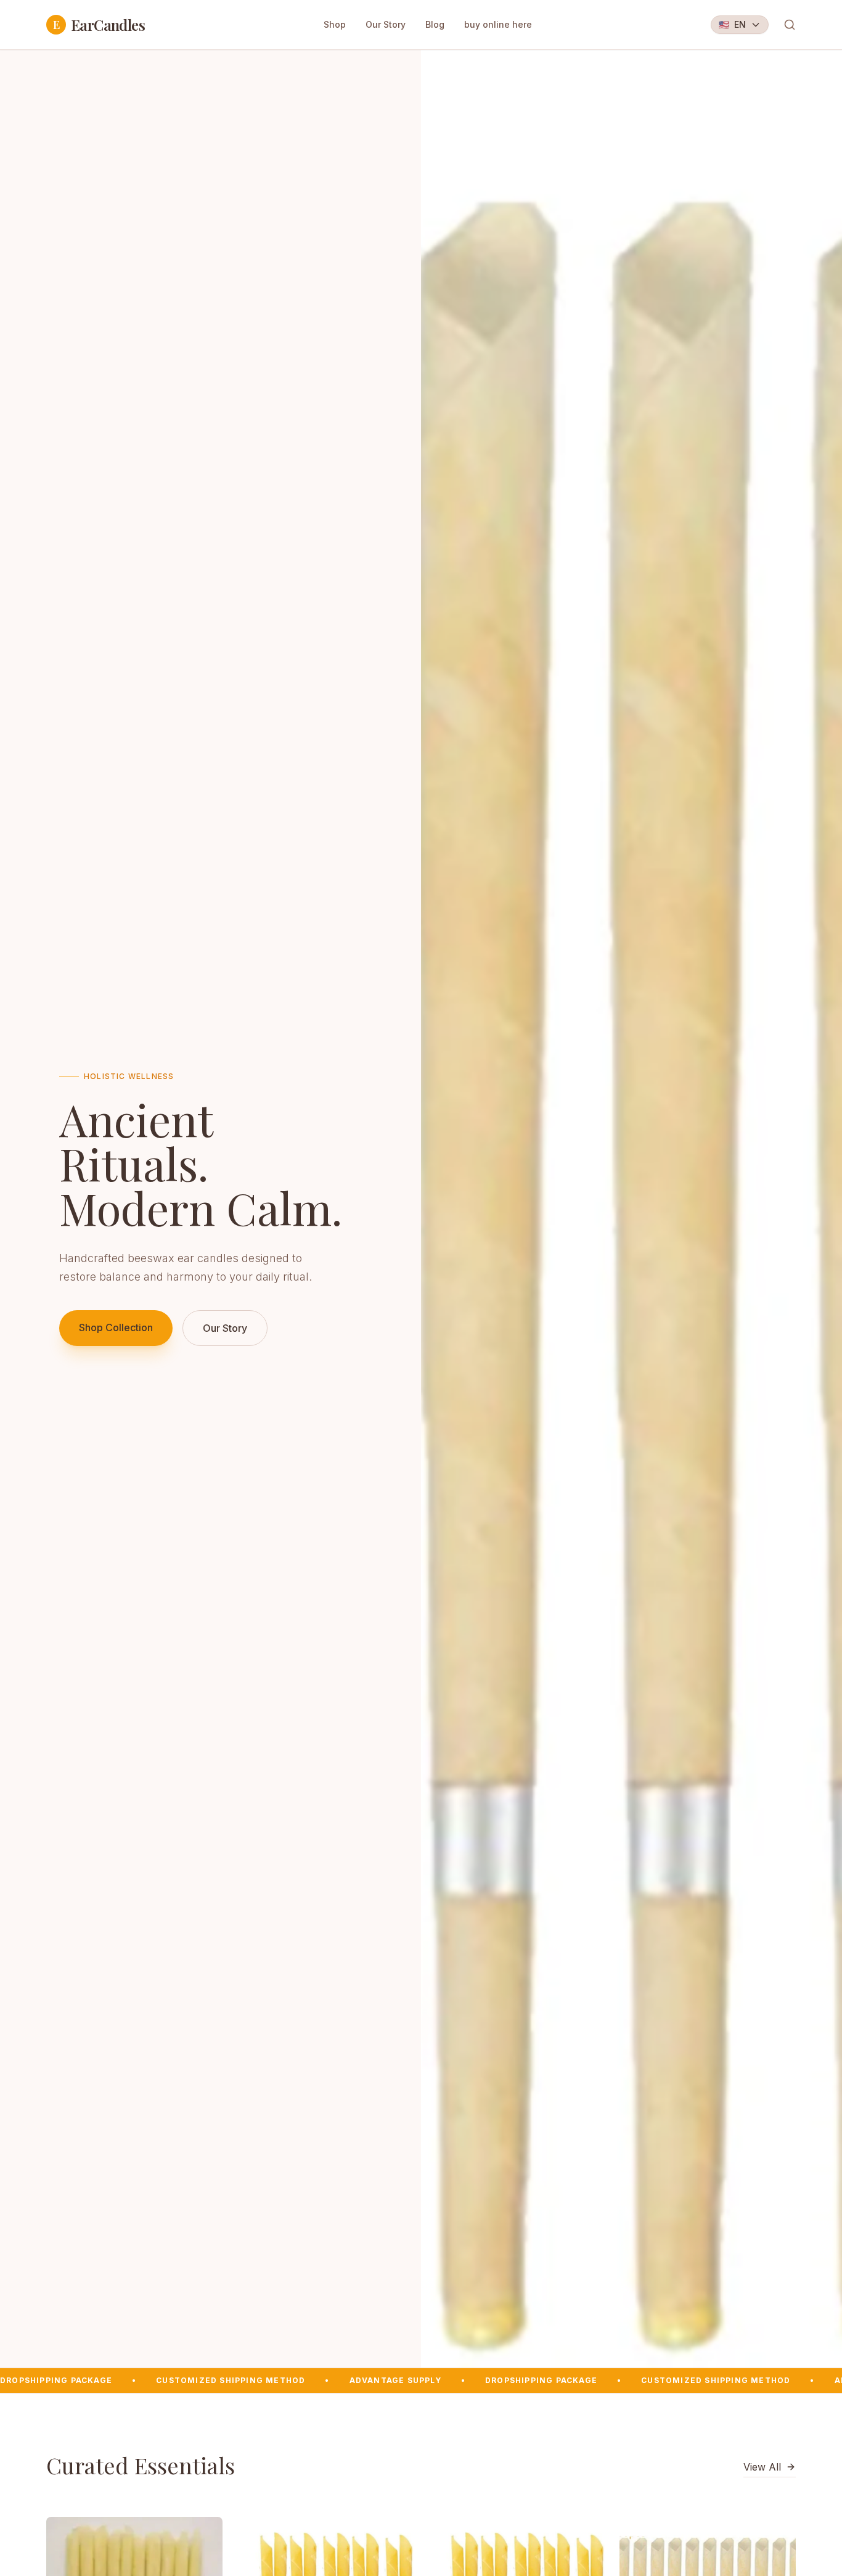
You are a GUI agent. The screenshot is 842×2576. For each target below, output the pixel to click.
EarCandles (99, 25)
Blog (435, 24)
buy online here (498, 24)
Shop (335, 24)
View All (762, 2467)
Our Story (386, 24)
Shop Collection (116, 1327)
